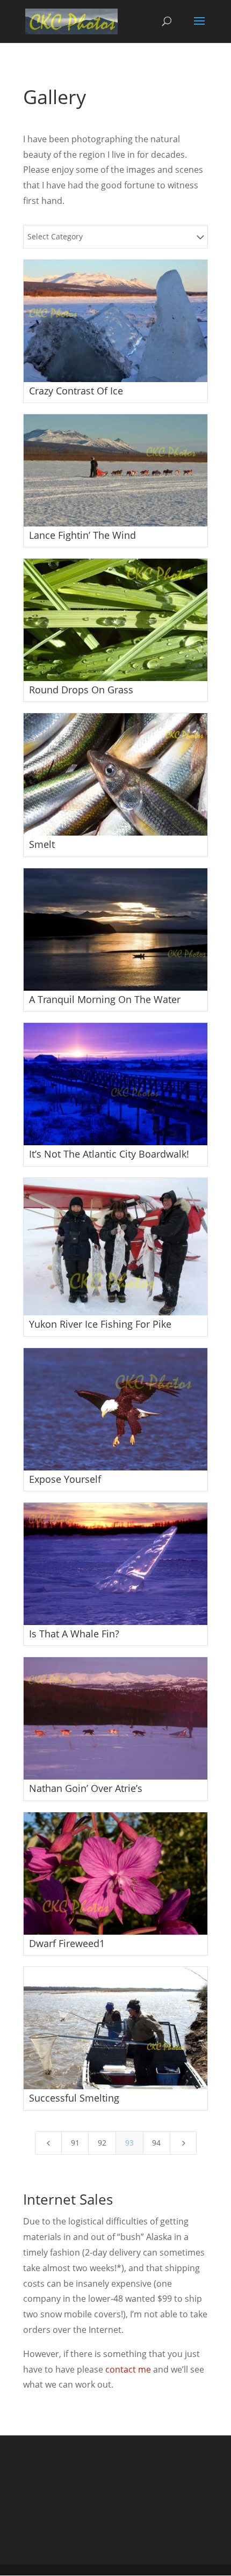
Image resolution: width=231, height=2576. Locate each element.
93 (129, 2143)
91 (75, 2143)
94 (156, 2143)
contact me (128, 2369)
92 (102, 2143)
